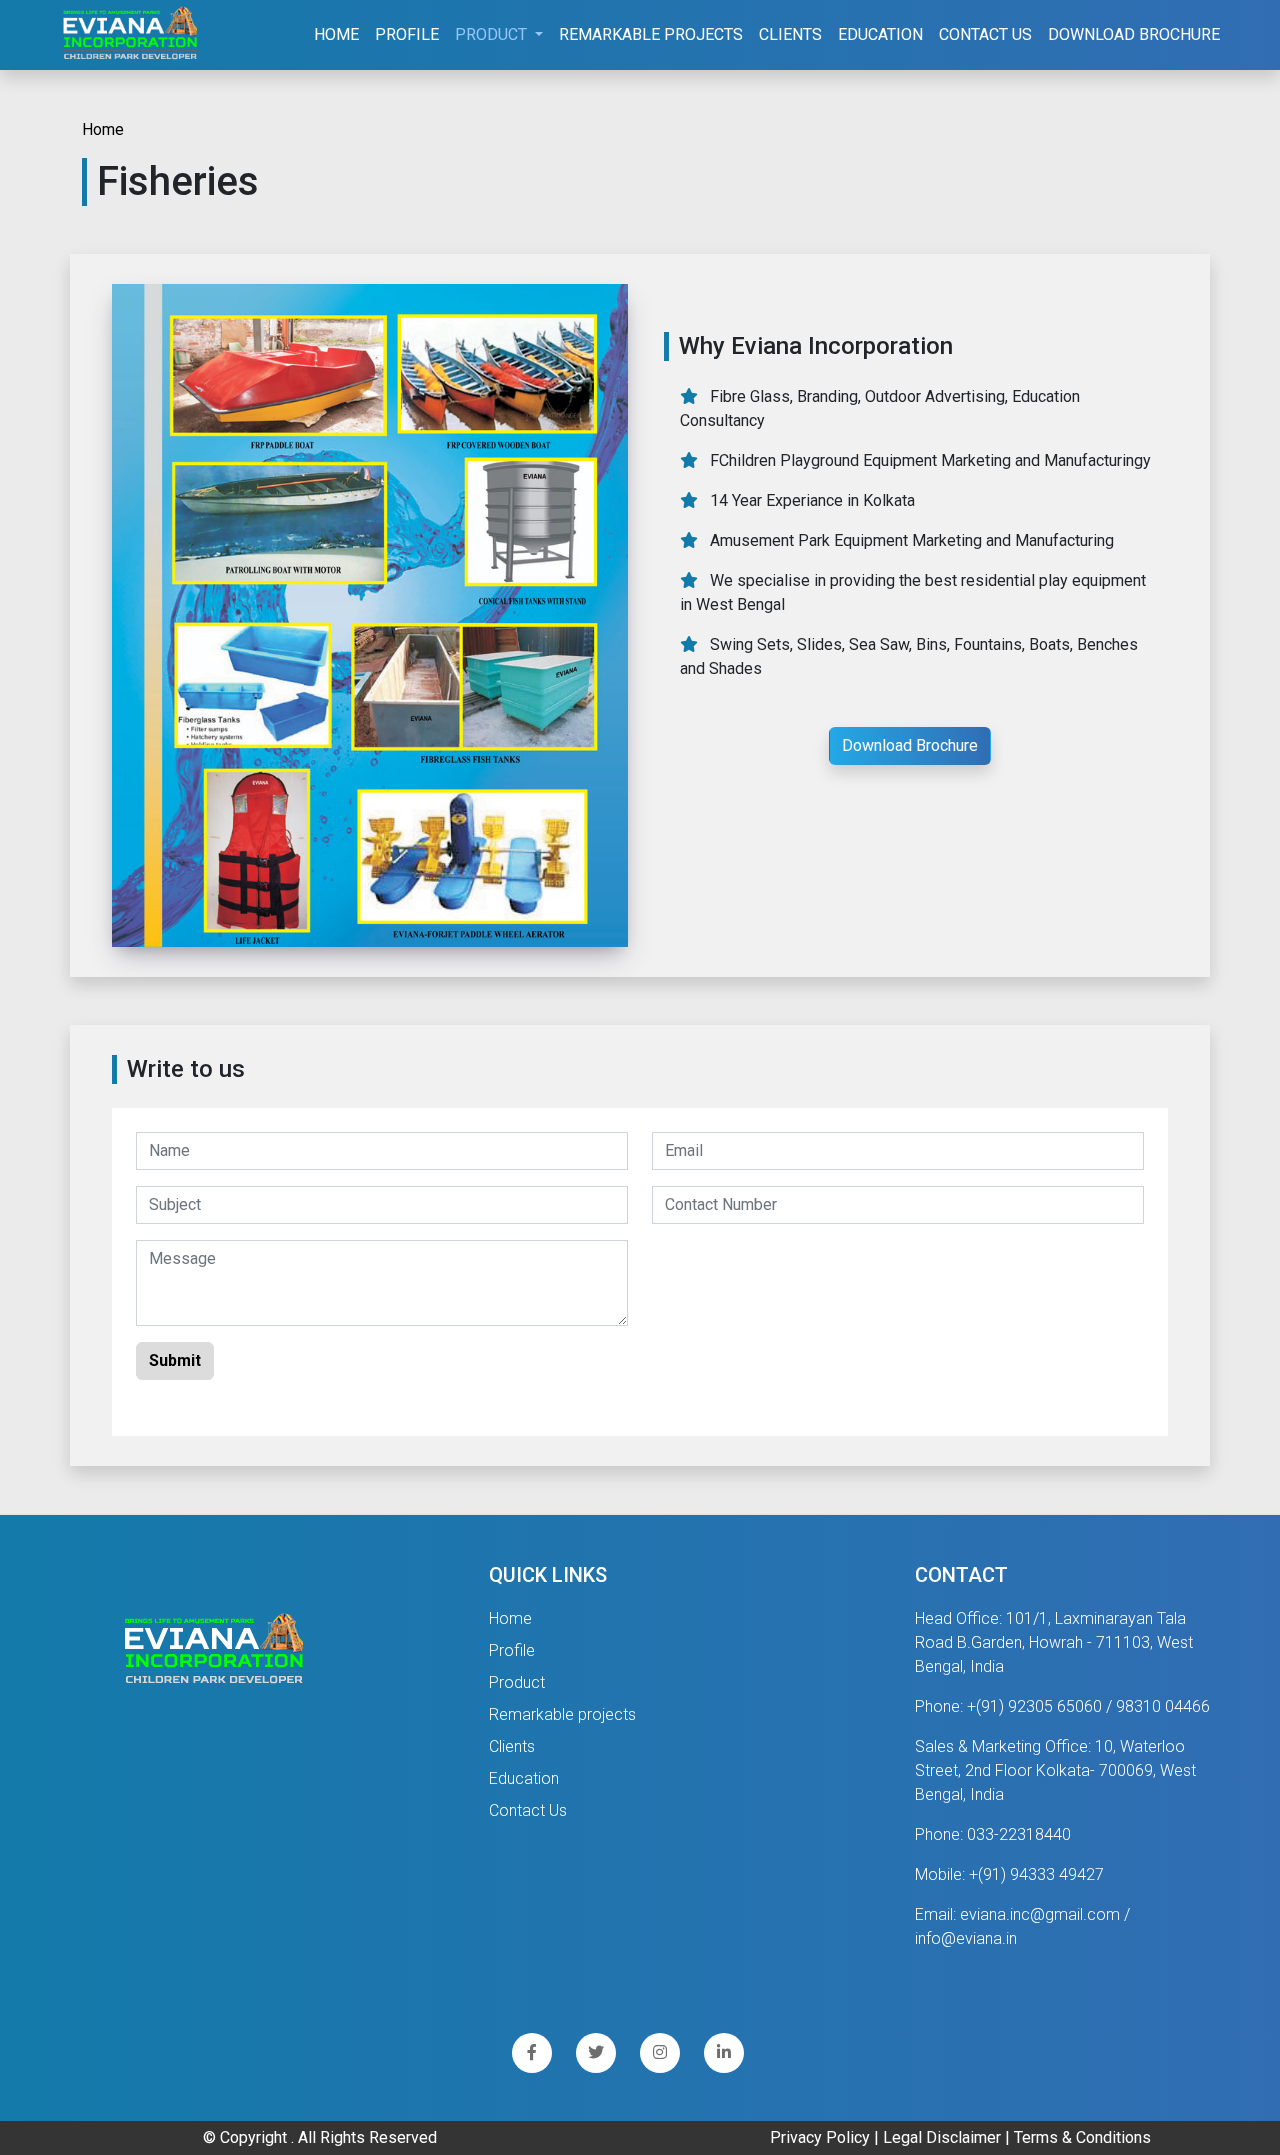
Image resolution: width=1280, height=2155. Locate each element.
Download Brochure (1134, 34)
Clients (790, 34)
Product (517, 1682)
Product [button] (493, 34)
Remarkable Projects (651, 34)
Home (336, 34)
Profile (407, 34)
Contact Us (985, 34)
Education (880, 34)
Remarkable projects (562, 1714)
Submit (175, 1360)
